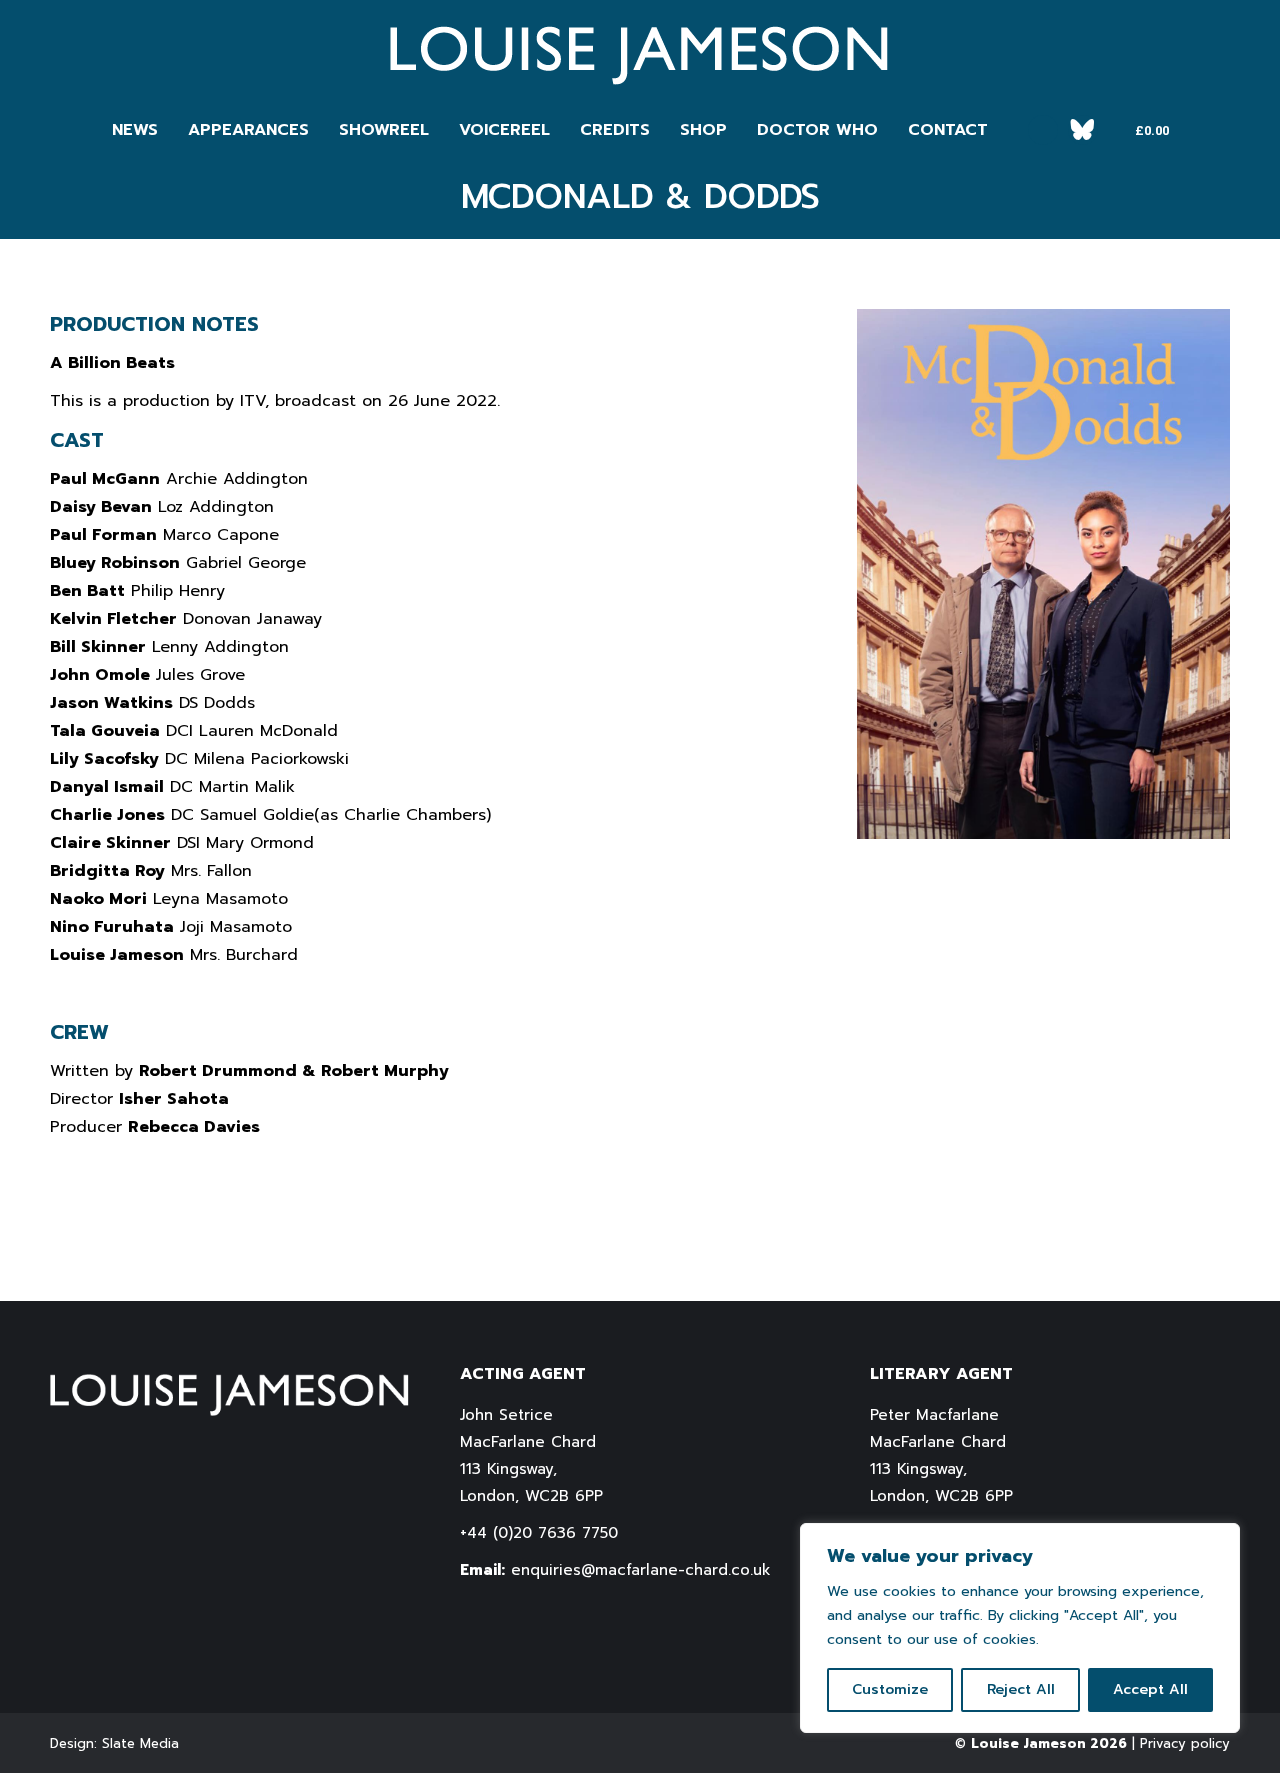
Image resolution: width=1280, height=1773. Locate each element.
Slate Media (140, 1743)
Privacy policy (1185, 1743)
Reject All (1021, 1689)
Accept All (1150, 1689)
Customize (890, 1689)
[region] (1020, 1628)
